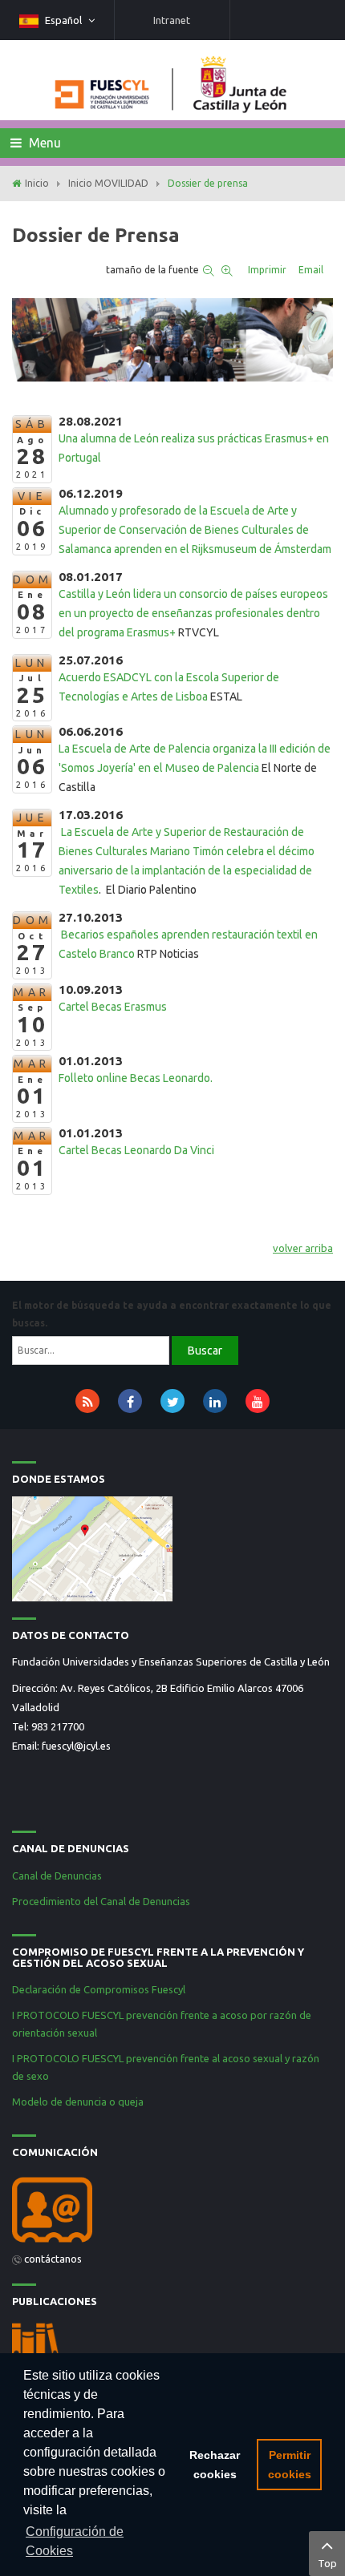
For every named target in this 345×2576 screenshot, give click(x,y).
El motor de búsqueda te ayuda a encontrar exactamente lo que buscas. (172, 1314)
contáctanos (53, 2259)
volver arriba (303, 1248)
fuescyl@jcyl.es (76, 1746)
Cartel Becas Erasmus (113, 1007)
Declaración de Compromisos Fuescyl (100, 1989)
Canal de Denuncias (57, 1875)
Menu (43, 143)
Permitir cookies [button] (290, 2465)
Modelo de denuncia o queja (78, 2102)
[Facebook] (130, 1401)
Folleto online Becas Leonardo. (136, 1078)
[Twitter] (172, 1401)
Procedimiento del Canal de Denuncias (101, 1901)
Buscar (205, 1351)
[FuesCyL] (172, 80)
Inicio (37, 183)
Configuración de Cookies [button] (75, 2541)
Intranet (172, 20)
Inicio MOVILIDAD (108, 183)
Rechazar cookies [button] (215, 2465)
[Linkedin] (215, 1401)
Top (327, 2563)
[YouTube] (258, 1401)
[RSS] (87, 1401)
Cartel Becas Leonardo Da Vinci (138, 1150)
